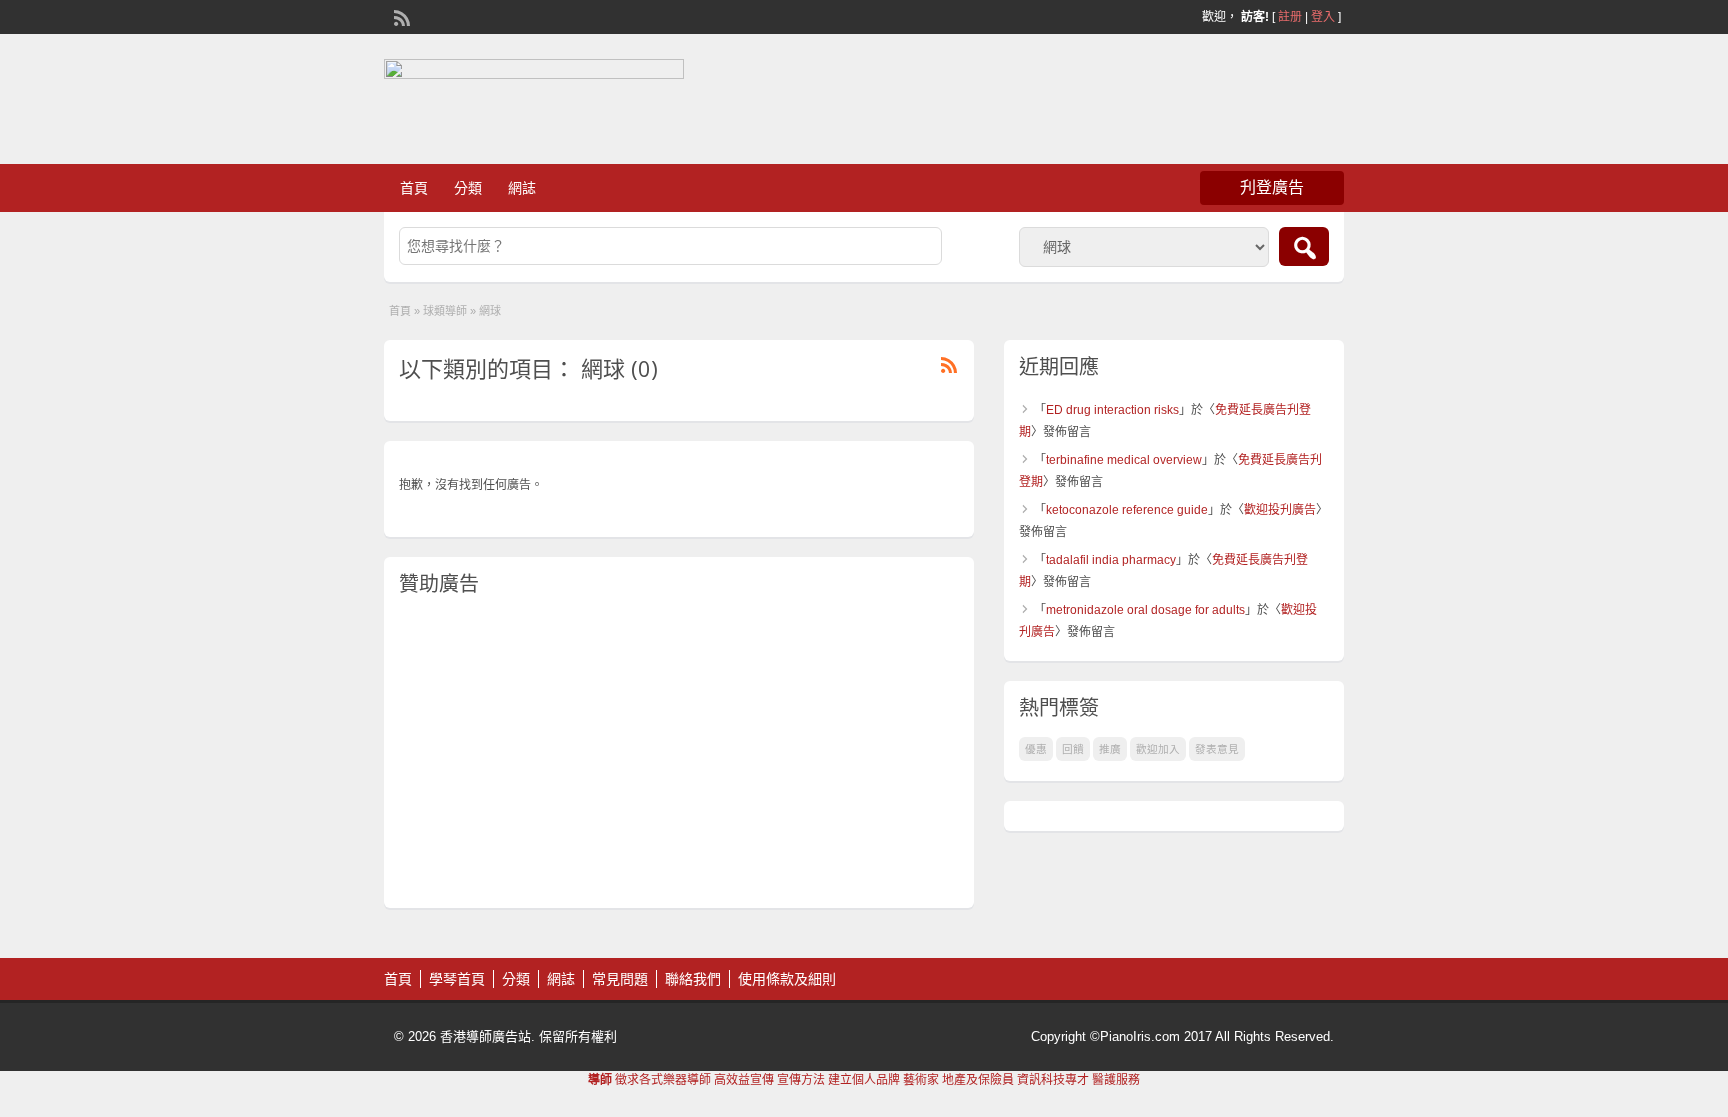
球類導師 (445, 311)
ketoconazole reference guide (1127, 510)
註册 (1290, 17)
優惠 (1036, 749)
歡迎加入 (1158, 749)
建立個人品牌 (864, 1080)
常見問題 (620, 979)
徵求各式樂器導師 (663, 1080)
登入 (1323, 17)
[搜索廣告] (1304, 246)
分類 (468, 188)
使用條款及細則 (787, 979)
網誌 (522, 188)
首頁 (414, 188)
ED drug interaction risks (1112, 410)
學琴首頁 (457, 979)
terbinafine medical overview (1124, 460)
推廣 (1110, 749)
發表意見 (1217, 749)
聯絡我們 (693, 979)
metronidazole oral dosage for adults (1145, 610)
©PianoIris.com (1135, 1036)
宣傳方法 (801, 1080)
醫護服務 (1116, 1080)
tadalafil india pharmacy (1111, 560)
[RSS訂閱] (400, 16)
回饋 (1073, 749)
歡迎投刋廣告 (1280, 510)
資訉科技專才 (1053, 1080)
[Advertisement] (679, 753)
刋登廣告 (1272, 187)
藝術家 (921, 1080)
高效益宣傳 (744, 1080)
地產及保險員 (978, 1080)
